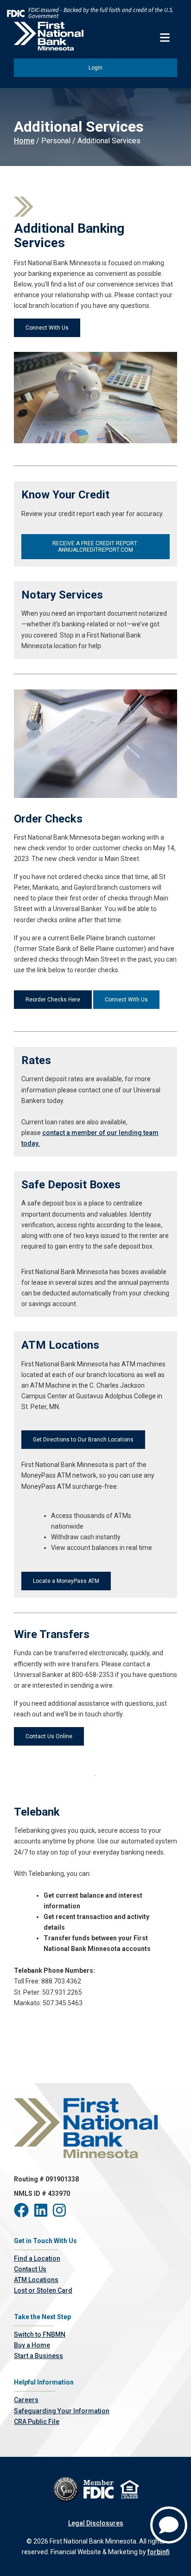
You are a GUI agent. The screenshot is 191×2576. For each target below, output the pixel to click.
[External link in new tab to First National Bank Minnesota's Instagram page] (61, 2213)
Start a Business (38, 2356)
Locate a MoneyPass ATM (66, 1581)
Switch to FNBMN (40, 2334)
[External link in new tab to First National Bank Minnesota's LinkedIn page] (44, 2213)
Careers (26, 2400)
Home (24, 141)
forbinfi (159, 2552)
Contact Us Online (49, 1736)
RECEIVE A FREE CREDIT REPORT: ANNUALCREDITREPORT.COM (95, 547)
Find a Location (37, 2258)
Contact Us (30, 2269)
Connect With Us (47, 328)
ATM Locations (36, 2280)
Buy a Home (32, 2345)
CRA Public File (37, 2422)
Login (95, 68)
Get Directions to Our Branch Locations (83, 1440)
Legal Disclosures (96, 2523)
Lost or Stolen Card (43, 2290)
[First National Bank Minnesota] (49, 36)
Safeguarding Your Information (62, 2411)
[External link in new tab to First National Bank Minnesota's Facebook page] (24, 2213)
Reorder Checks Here (53, 1000)
